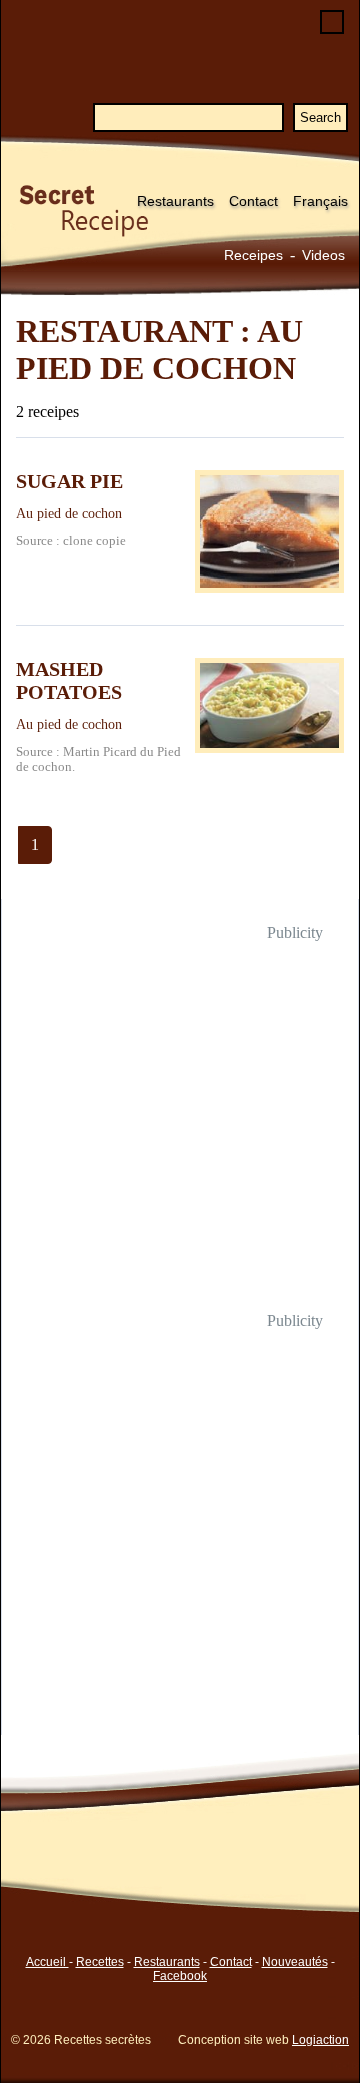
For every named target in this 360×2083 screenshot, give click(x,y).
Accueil (47, 1962)
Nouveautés (295, 1962)
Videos (323, 255)
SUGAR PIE (69, 481)
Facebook (180, 1976)
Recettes (100, 1962)
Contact (253, 201)
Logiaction (320, 2040)
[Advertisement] (180, 1127)
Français (320, 201)
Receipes (253, 255)
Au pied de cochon (69, 513)
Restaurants (175, 201)
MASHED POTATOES (69, 680)
